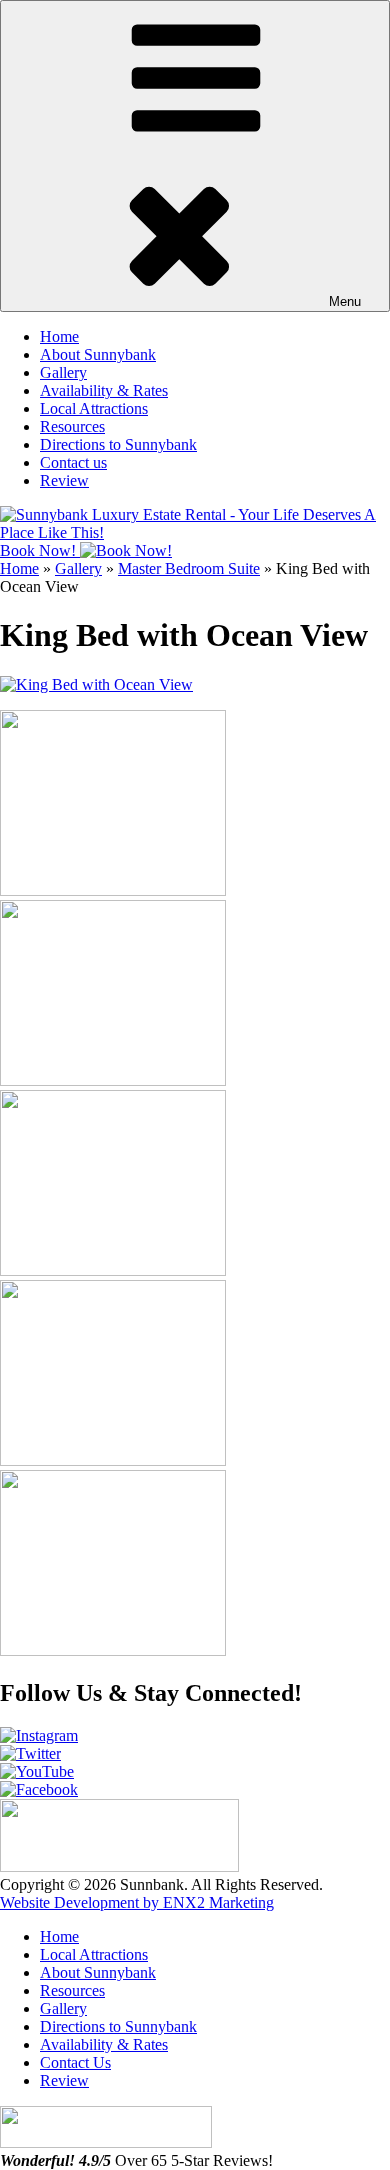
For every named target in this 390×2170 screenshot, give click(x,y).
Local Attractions (94, 408)
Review (64, 480)
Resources (72, 426)
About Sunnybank (98, 354)
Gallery (63, 372)
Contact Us (75, 2062)
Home (59, 336)
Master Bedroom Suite (189, 568)
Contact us (73, 462)
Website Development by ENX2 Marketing (137, 1902)
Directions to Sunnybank (118, 444)
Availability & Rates (104, 390)
